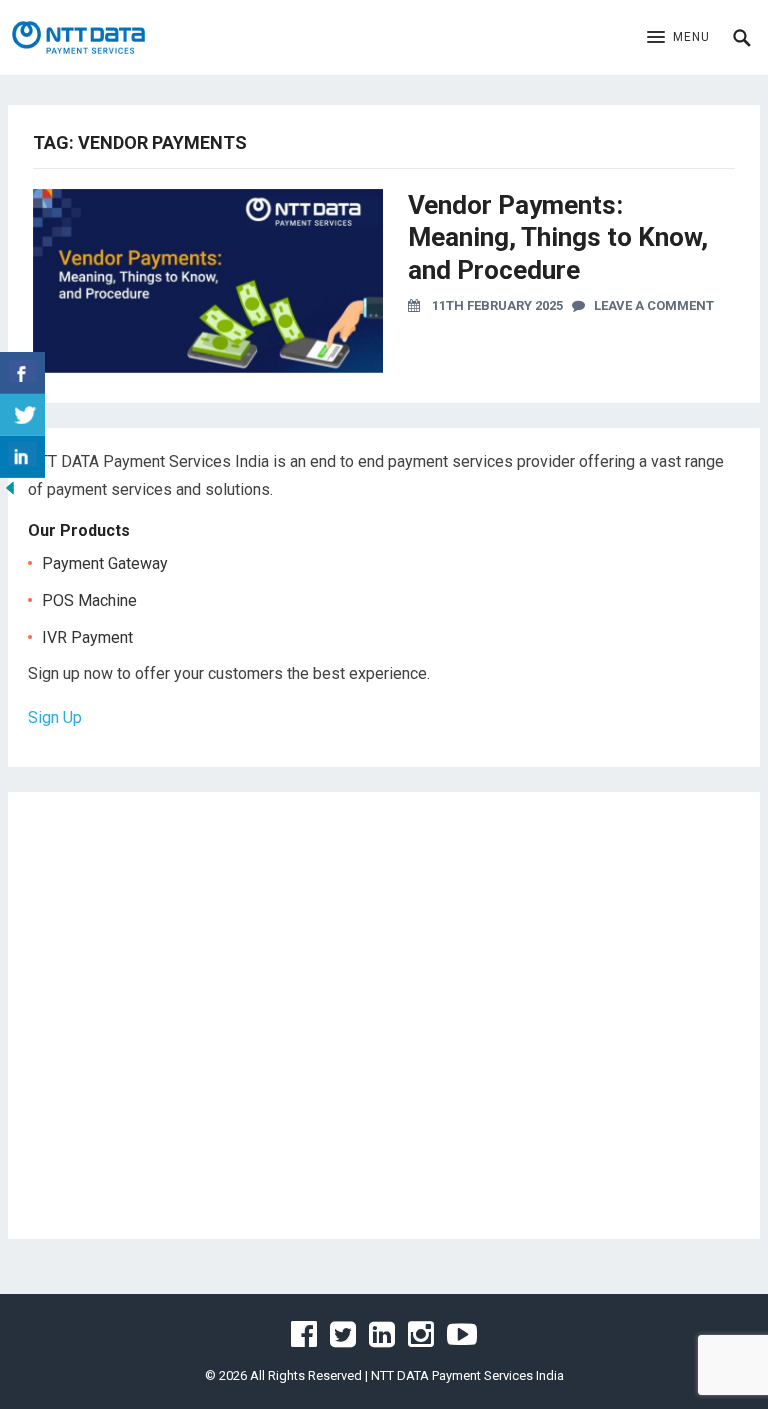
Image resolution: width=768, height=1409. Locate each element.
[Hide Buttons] (10, 492)
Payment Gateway (105, 563)
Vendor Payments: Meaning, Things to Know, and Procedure (558, 237)
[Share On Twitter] (22, 415)
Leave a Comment (649, 305)
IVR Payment (87, 637)
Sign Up (55, 717)
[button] (678, 38)
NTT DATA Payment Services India (467, 1375)
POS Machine (89, 600)
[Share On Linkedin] (22, 457)
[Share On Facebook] (22, 373)
